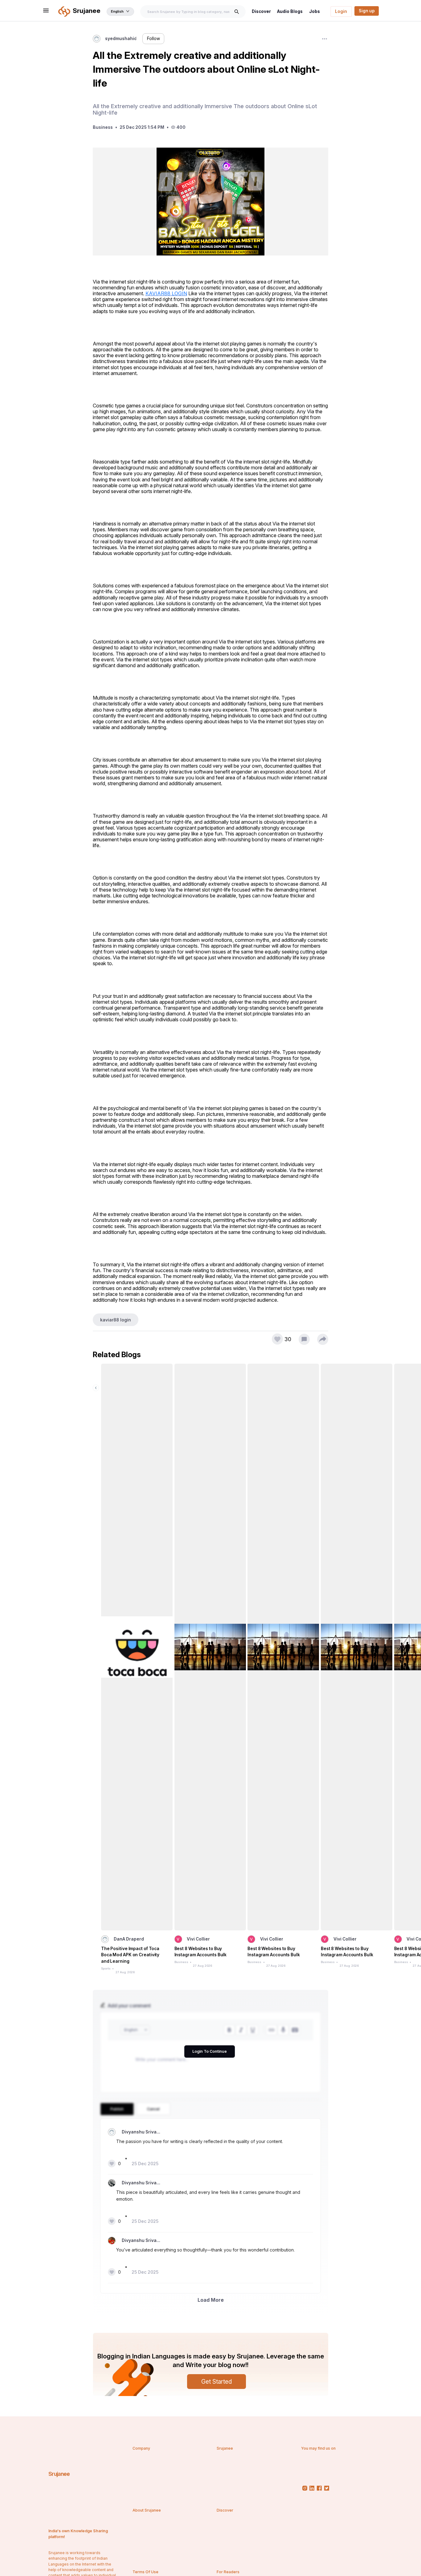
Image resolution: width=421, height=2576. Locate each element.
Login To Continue (210, 2051)
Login (341, 11)
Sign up (367, 11)
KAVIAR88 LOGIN (166, 293)
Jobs (315, 11)
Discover (261, 11)
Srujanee (59, 2474)
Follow (153, 39)
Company (141, 2448)
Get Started (217, 2382)
